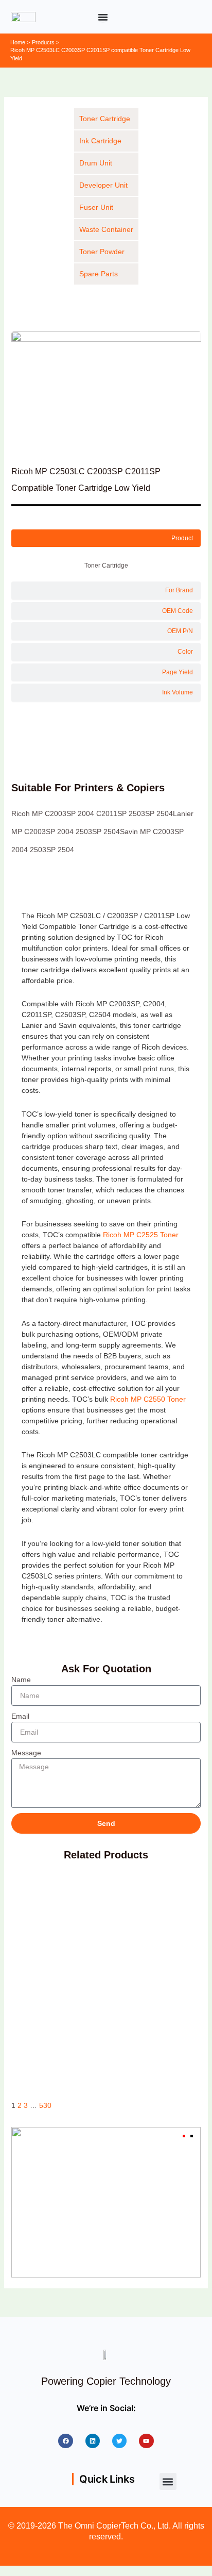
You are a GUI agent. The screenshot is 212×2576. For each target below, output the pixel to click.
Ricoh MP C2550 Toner (148, 1399)
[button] (168, 2481)
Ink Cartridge (100, 141)
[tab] (106, 538)
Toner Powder (102, 252)
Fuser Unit (96, 207)
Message (26, 1753)
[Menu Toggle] (103, 17)
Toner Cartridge (105, 119)
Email (20, 1716)
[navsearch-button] (191, 15)
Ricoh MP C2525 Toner (140, 1235)
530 (45, 2106)
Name (21, 1680)
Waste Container (106, 229)
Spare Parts (99, 274)
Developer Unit (103, 185)
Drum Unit (96, 163)
